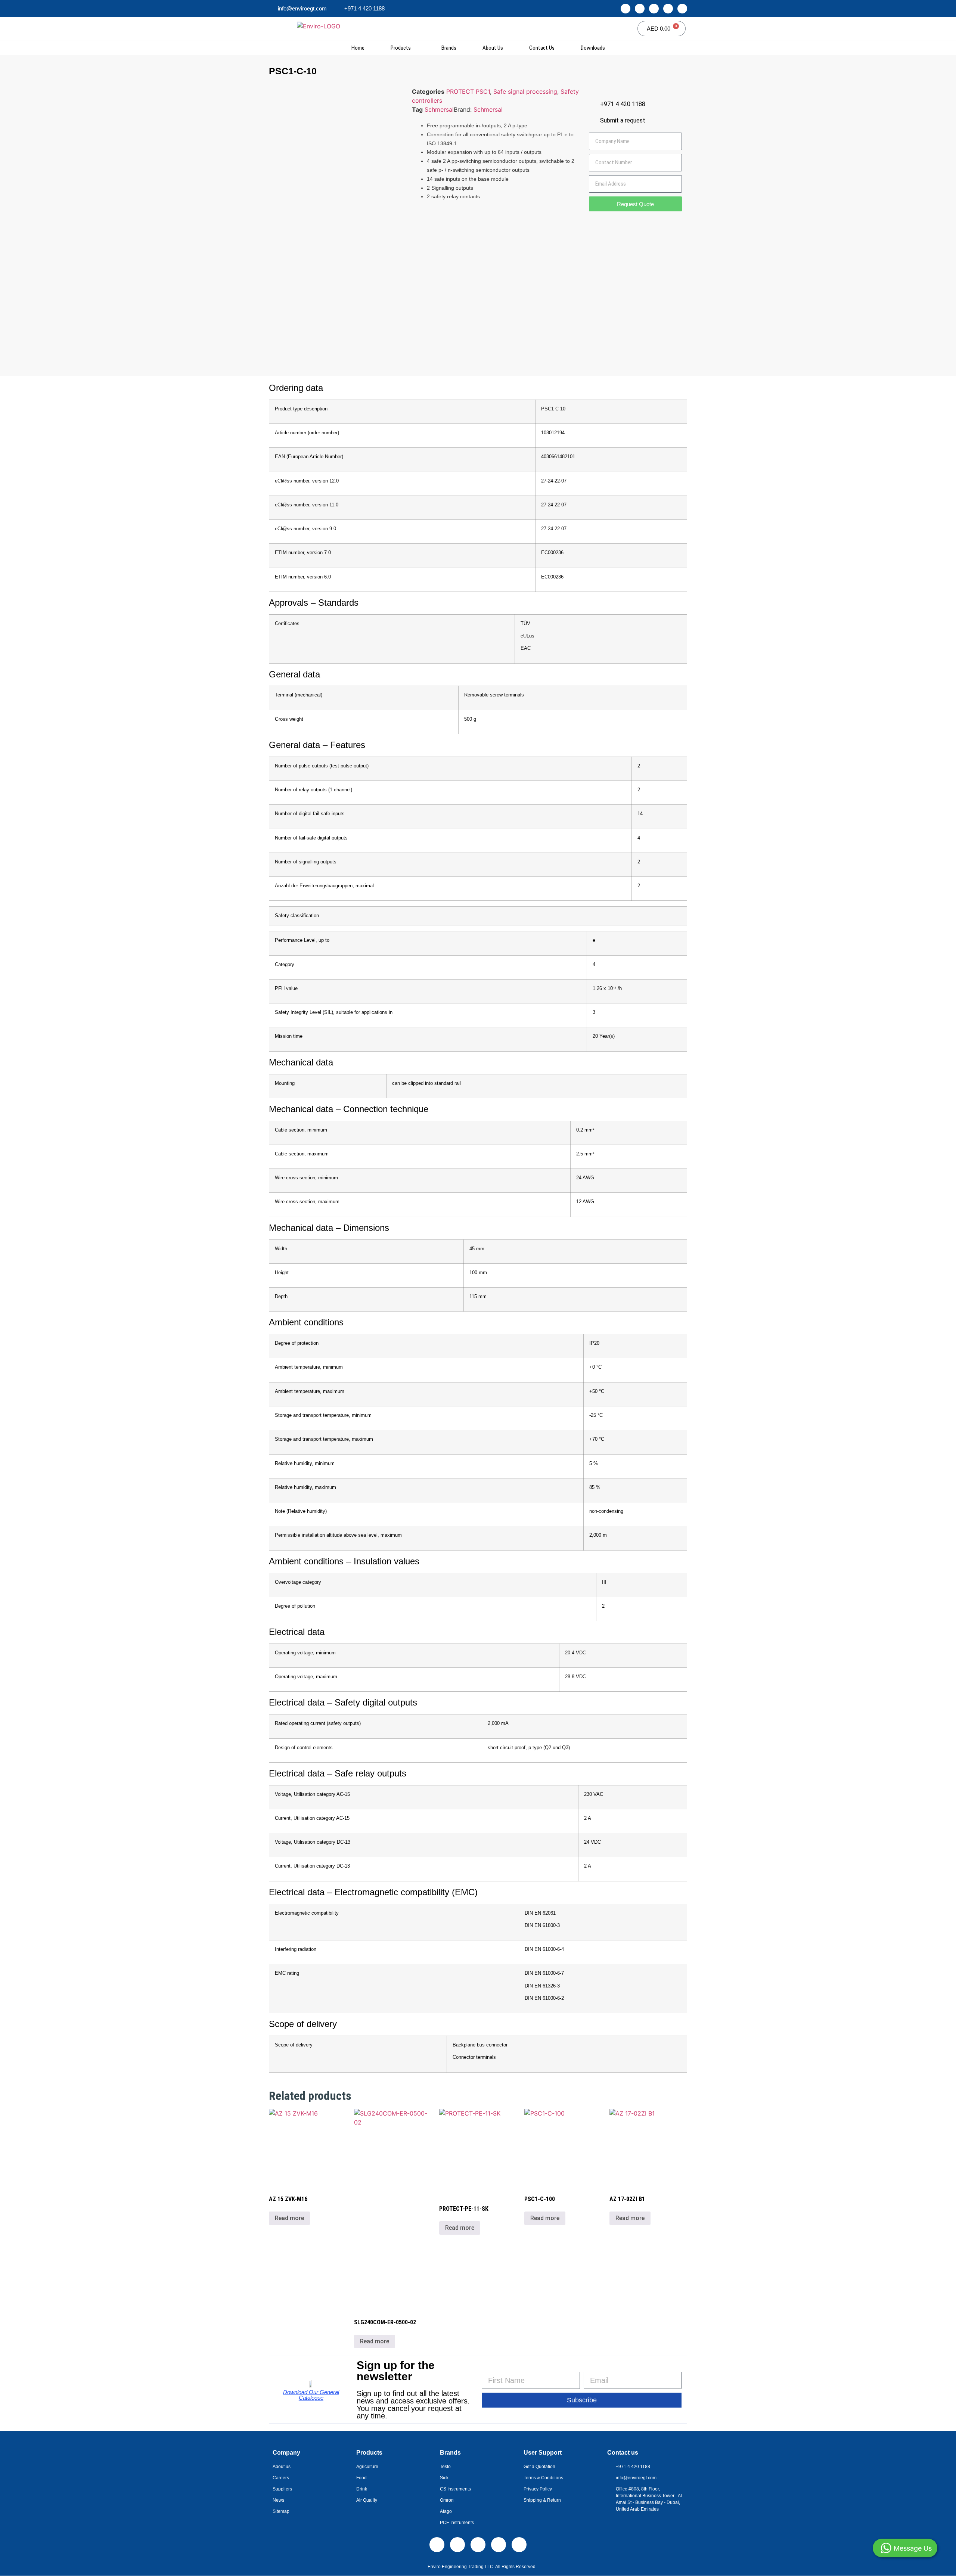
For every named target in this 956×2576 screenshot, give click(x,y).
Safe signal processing (525, 91)
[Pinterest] (682, 9)
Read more (289, 2218)
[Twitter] (668, 9)
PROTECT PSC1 (468, 91)
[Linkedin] (626, 9)
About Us (493, 48)
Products (401, 48)
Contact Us (542, 48)
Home (358, 48)
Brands (449, 48)
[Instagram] (640, 9)
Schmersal (439, 109)
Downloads (593, 48)
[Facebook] (654, 9)
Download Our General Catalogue (311, 2395)
